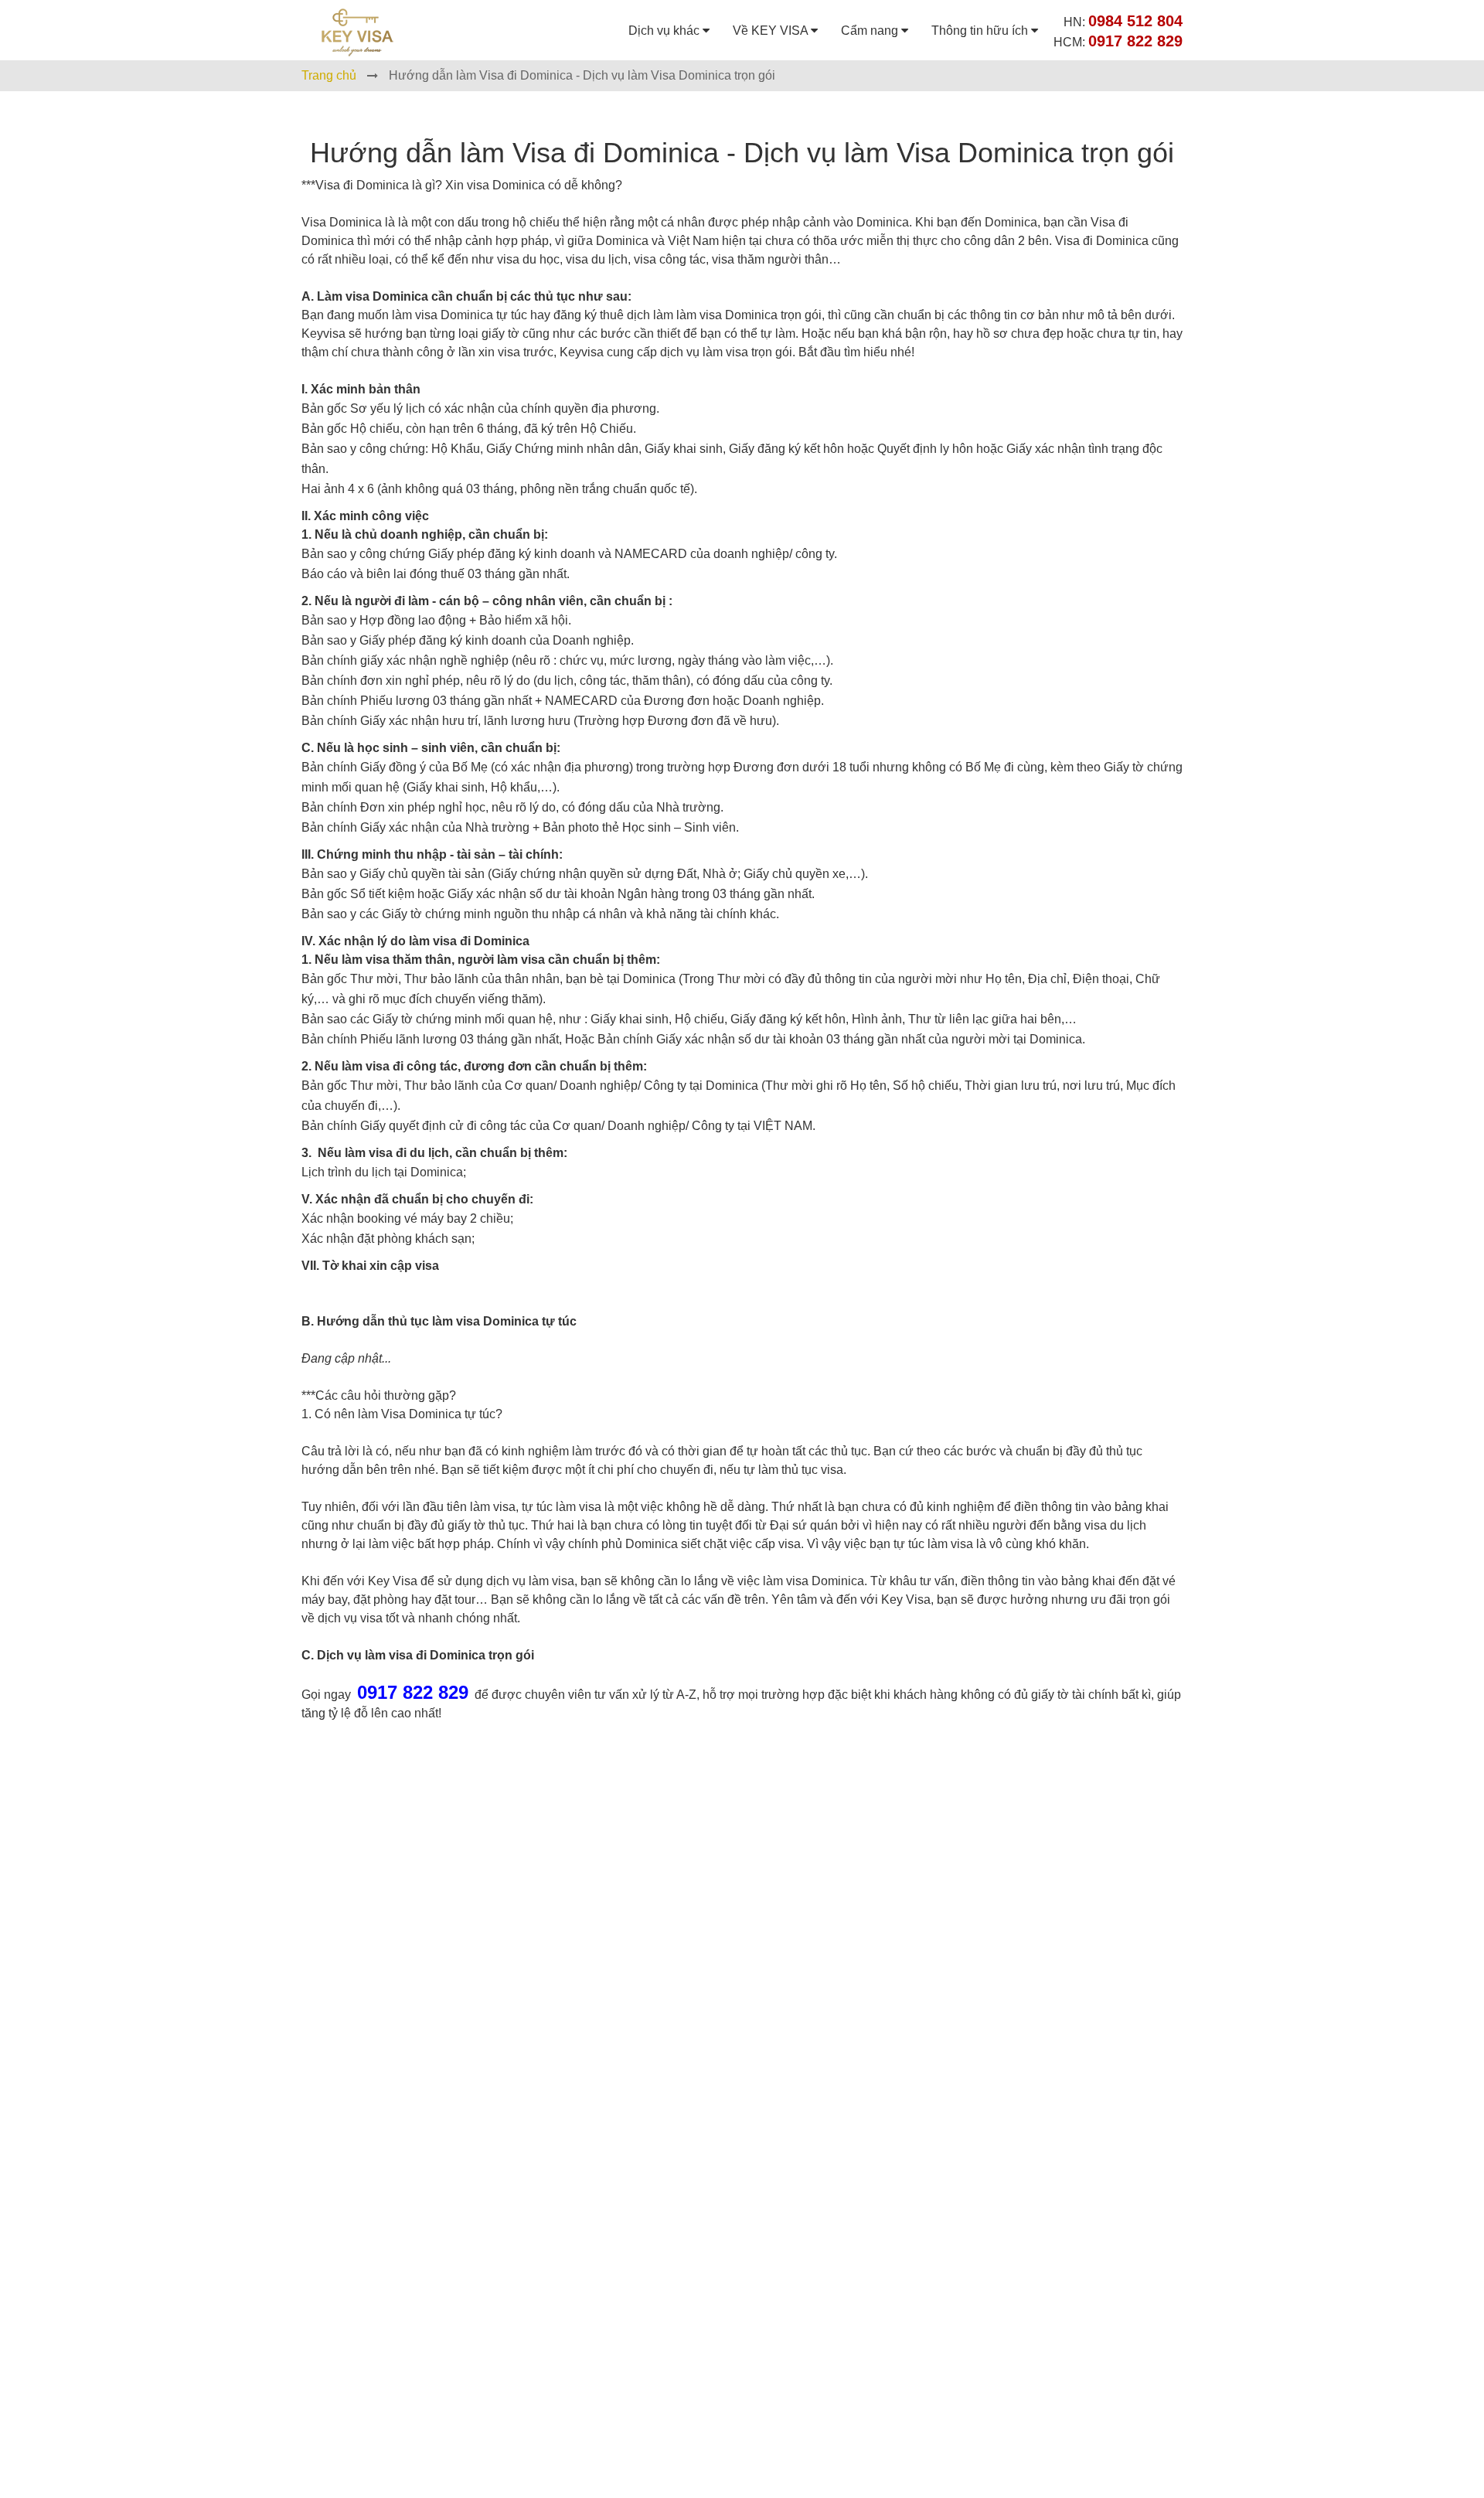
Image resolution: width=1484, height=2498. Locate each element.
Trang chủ (329, 75)
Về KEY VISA (772, 31)
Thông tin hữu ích (981, 31)
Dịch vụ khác (665, 31)
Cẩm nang (871, 31)
